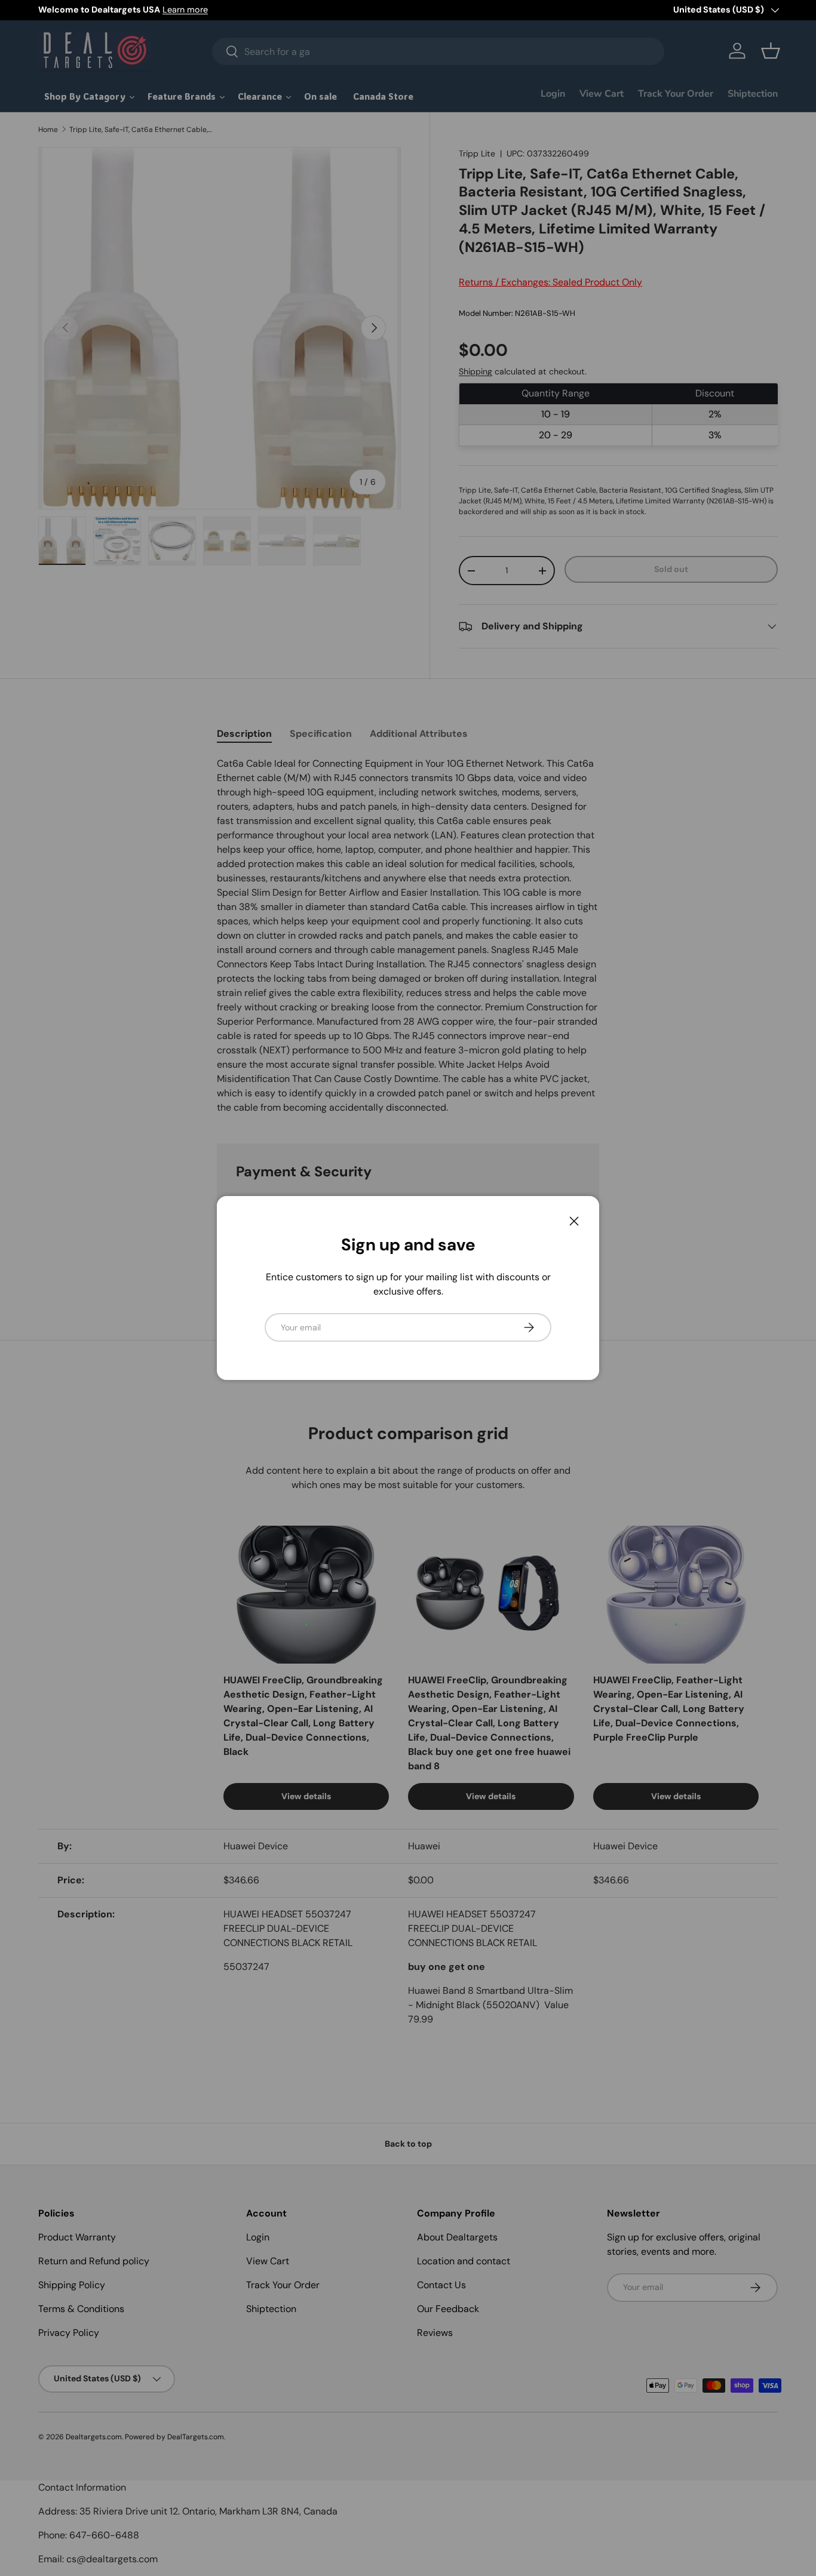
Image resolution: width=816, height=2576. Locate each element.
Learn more (185, 10)
